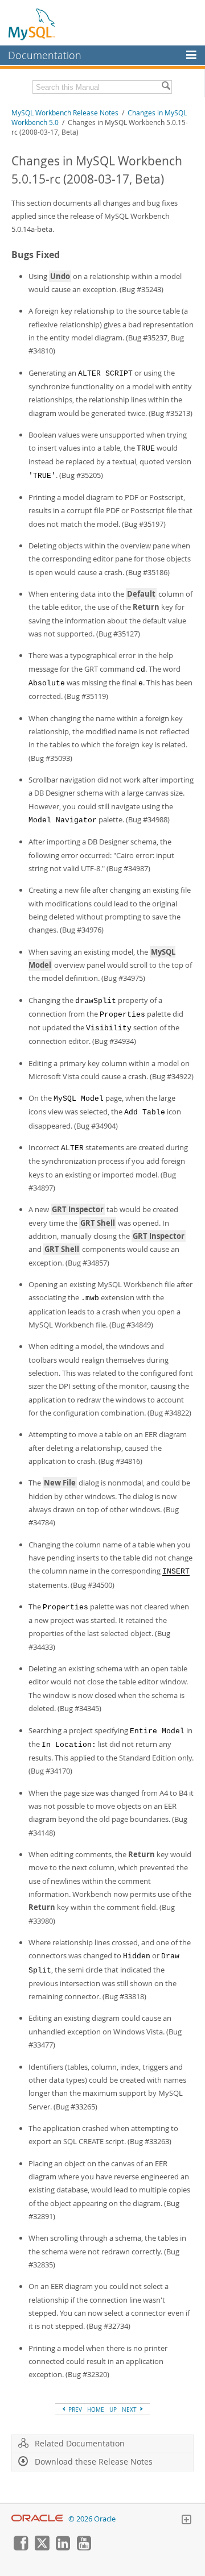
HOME (96, 2409)
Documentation (45, 55)
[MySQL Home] (32, 24)
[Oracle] (37, 2519)
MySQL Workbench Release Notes (65, 113)
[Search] (166, 87)
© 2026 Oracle (92, 2519)
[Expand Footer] (186, 2521)
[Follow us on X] (42, 2548)
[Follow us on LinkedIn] (63, 2548)
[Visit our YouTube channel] (84, 2548)
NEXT (130, 2409)
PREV (74, 2409)
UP (113, 2409)
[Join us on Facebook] (20, 2548)
